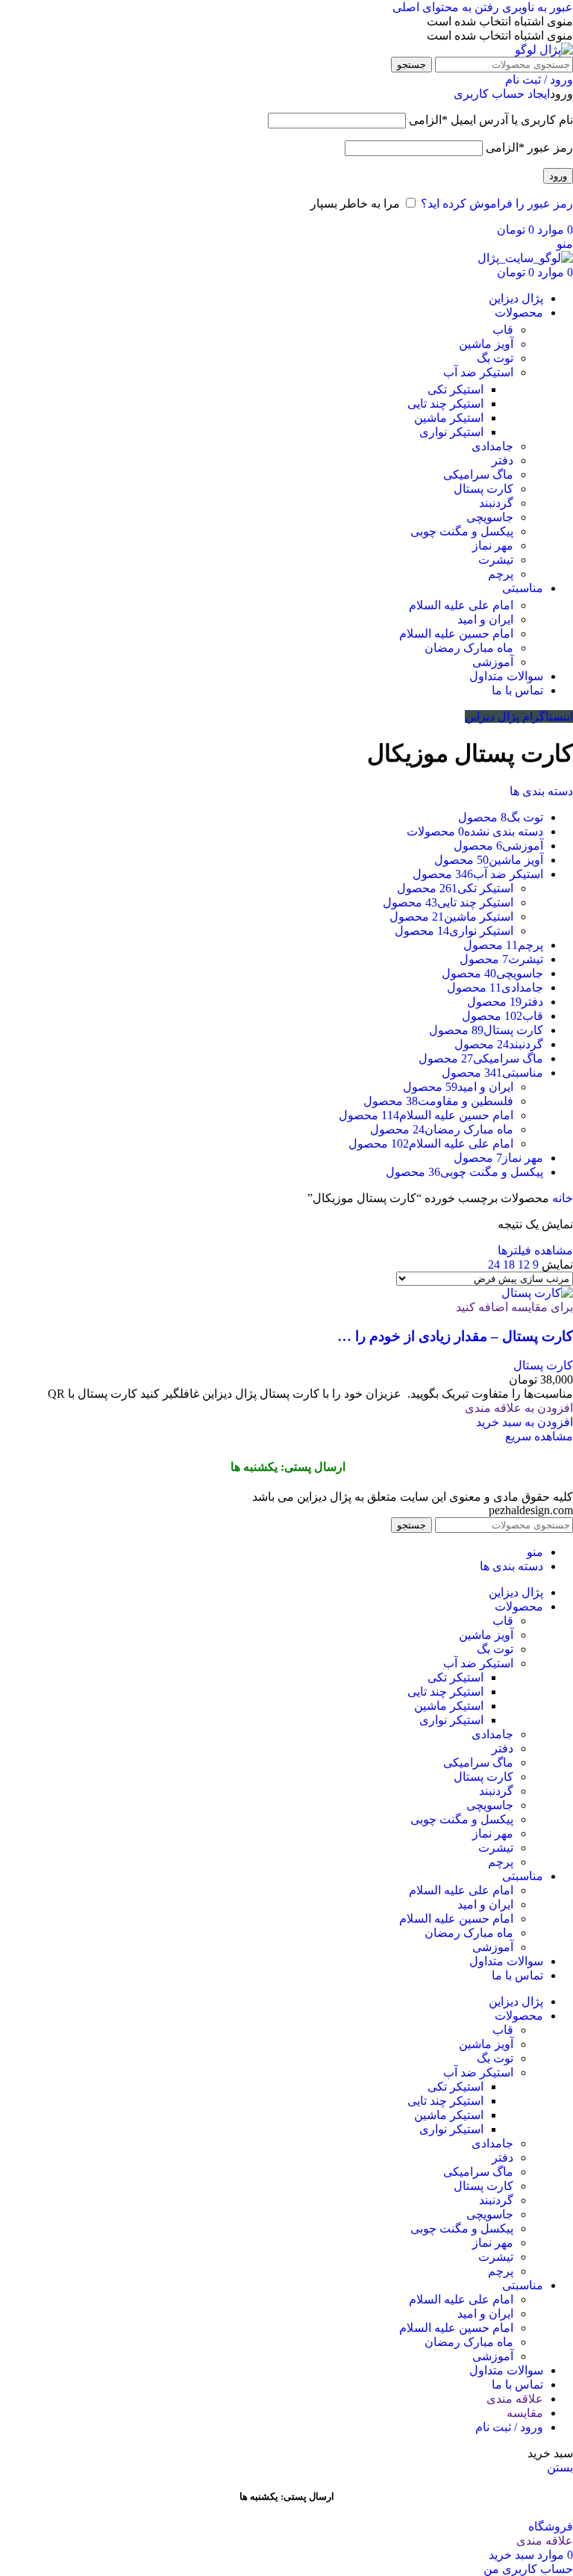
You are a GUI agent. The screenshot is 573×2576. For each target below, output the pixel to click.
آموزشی (493, 662)
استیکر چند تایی (445, 404)
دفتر (502, 460)
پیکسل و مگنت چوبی (462, 531)
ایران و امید (485, 619)
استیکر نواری (451, 432)
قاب (503, 330)
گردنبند (496, 503)
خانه (561, 1198)
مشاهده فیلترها (535, 1250)
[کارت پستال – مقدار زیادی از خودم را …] (537, 1293)
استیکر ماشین (449, 418)
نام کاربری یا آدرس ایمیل (491, 120)
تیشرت (496, 560)
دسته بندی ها (541, 791)
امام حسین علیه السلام (456, 634)
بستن (560, 2467)
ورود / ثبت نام (509, 2427)
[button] (525, 1422)
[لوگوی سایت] (544, 50)
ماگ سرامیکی (478, 475)
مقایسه (525, 2413)
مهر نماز (493, 545)
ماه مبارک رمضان (469, 648)
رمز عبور (529, 147)
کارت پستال (483, 489)
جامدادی (492, 446)
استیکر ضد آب (478, 372)
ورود (558, 176)
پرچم (501, 574)
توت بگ (495, 358)
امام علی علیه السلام (461, 605)
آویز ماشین (486, 344)
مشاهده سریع (539, 1436)
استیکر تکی (455, 389)
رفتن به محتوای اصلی (446, 7)
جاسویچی (490, 517)
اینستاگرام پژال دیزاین (519, 716)
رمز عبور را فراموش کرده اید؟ (497, 203)
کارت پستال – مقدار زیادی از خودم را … (455, 1336)
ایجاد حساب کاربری (502, 94)
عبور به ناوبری (536, 7)
